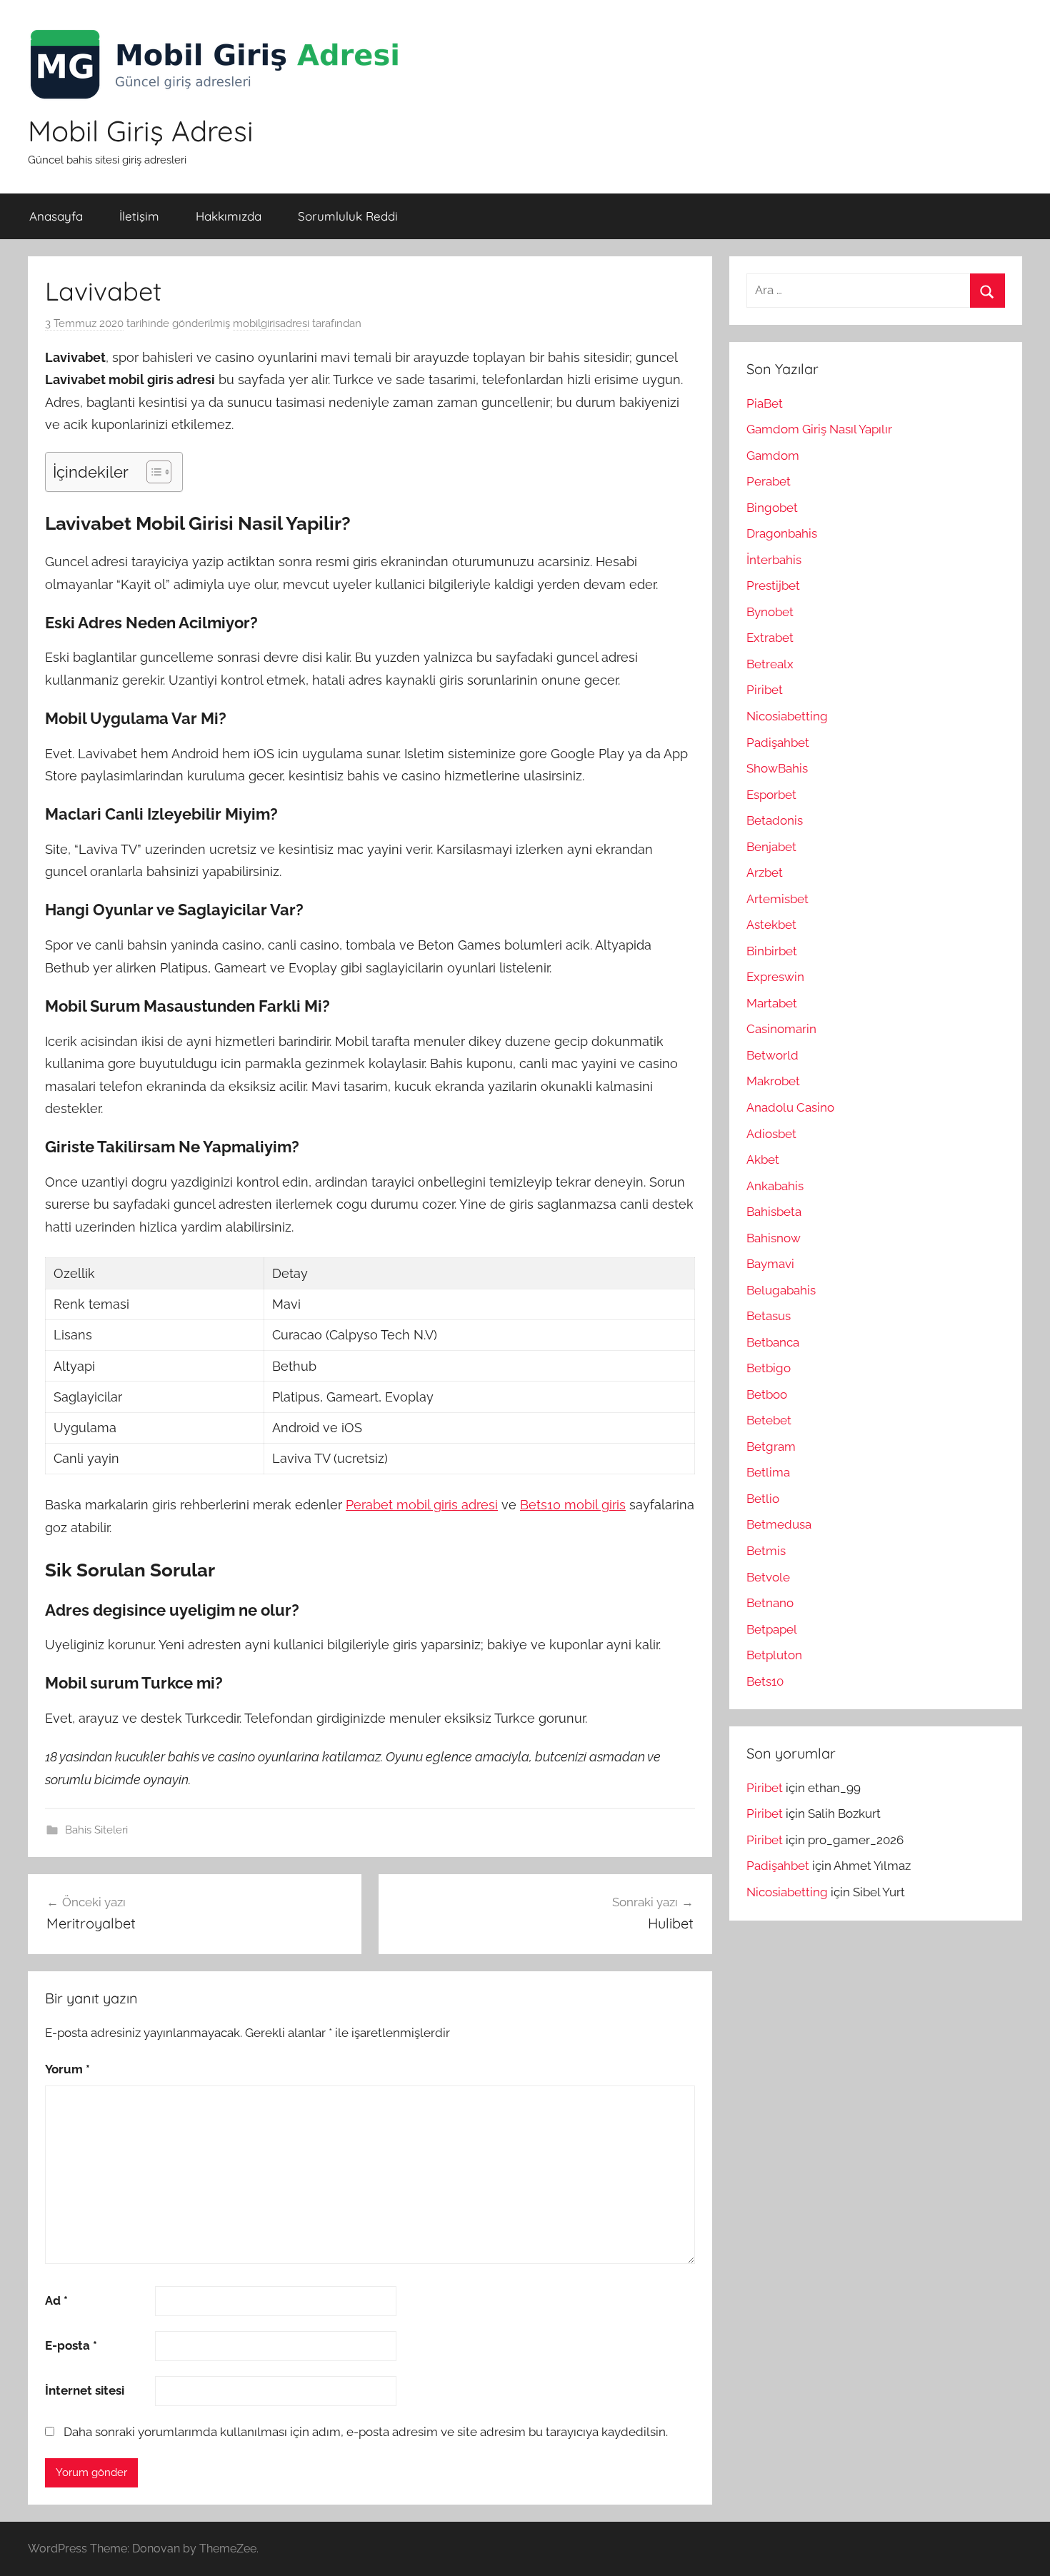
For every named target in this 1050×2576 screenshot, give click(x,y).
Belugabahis (781, 1290)
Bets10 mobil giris (573, 1505)
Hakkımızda (229, 216)
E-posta (71, 2345)
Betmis (766, 1551)
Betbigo (769, 1368)
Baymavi (770, 1264)
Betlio (763, 1499)
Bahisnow (774, 1238)
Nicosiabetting (787, 716)
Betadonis (775, 820)
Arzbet (765, 872)
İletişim (139, 216)
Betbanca (773, 1342)
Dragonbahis (782, 533)
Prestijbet (773, 585)
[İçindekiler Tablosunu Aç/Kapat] (152, 472)
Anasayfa (56, 216)
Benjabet (771, 847)
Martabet (772, 1003)
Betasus (769, 1316)
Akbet (763, 1159)
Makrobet (773, 1081)
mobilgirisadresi (271, 323)
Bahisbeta (774, 1212)
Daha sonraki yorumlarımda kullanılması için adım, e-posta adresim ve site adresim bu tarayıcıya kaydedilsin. (366, 2432)
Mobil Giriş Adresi (141, 131)
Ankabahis (775, 1186)
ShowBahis (777, 768)
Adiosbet (771, 1134)
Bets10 (765, 1681)
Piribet (765, 690)
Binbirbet (772, 951)
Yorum (67, 2069)
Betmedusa (779, 1524)
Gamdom (773, 456)
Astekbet (771, 925)
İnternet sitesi (85, 2390)
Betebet (769, 1420)
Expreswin (775, 977)
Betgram (771, 1447)
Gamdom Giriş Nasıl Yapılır (819, 429)
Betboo (767, 1394)
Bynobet (770, 612)
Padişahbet (778, 743)
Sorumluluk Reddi (348, 216)
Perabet (769, 481)
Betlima (768, 1472)
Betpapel (772, 1629)
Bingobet (772, 508)
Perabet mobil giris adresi (422, 1505)
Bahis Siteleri (96, 1830)
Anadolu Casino (790, 1107)
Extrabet (770, 638)
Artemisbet (777, 899)
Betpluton (774, 1655)
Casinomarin (781, 1029)
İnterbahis (774, 560)
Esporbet (771, 795)
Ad (56, 2300)
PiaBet (765, 403)
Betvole (768, 1577)
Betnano (770, 1603)
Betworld (772, 1055)
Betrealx (770, 664)
